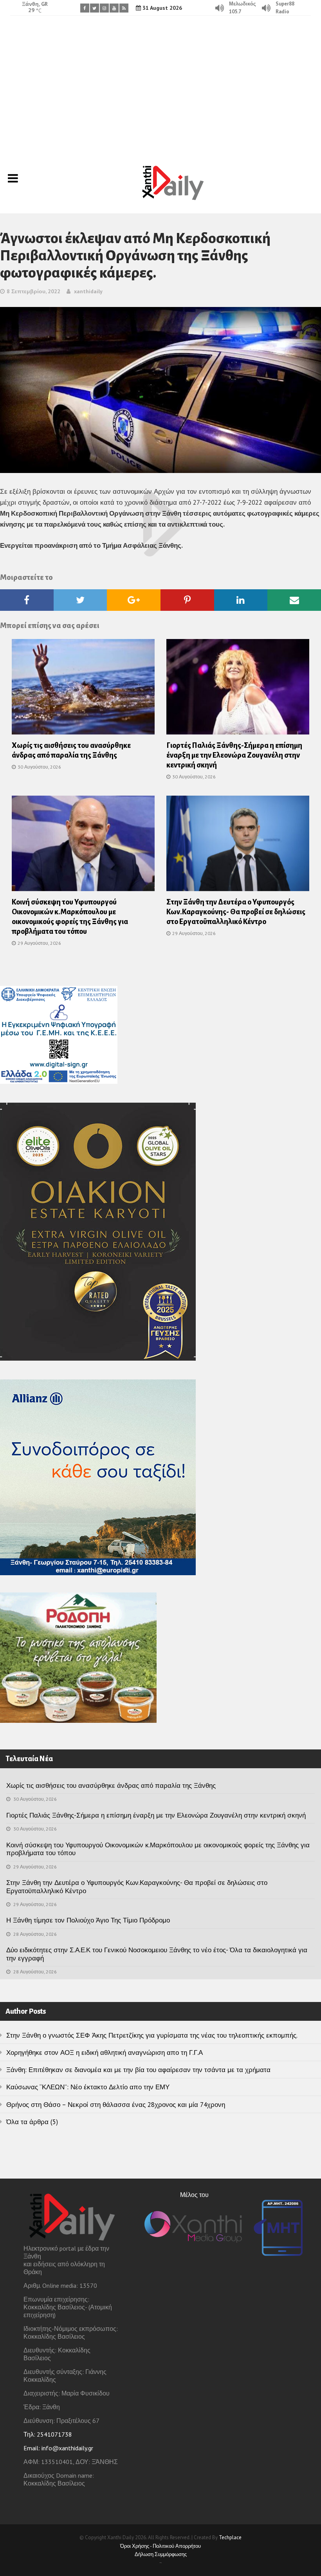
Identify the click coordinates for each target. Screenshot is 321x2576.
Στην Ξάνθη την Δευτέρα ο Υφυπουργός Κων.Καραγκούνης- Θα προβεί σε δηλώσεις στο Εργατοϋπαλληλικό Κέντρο (236, 912)
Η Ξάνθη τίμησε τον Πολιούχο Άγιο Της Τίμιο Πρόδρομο (88, 1920)
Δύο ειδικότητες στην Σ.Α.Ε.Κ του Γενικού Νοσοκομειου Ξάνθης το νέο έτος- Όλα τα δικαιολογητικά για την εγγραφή (157, 1954)
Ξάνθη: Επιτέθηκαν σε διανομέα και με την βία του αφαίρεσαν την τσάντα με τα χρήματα (138, 2070)
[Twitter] (95, 8)
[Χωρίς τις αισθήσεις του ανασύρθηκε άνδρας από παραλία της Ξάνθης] (83, 689)
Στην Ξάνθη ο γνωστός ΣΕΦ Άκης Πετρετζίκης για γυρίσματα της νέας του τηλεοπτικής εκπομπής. (152, 2035)
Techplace (230, 2537)
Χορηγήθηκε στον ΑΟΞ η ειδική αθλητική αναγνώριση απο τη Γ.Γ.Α (105, 2052)
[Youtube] (114, 8)
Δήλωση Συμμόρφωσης (161, 2554)
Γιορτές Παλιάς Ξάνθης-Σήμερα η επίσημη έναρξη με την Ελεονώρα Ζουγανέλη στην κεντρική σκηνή (234, 755)
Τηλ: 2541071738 (48, 2434)
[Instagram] (104, 8)
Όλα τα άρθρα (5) (32, 2122)
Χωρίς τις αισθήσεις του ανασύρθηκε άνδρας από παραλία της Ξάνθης (111, 1785)
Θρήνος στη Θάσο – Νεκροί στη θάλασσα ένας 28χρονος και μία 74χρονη (116, 2105)
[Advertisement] (160, 84)
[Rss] (124, 8)
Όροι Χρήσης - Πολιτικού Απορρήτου (160, 2546)
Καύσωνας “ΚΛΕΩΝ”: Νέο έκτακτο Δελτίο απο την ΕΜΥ (88, 2087)
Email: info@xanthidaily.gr (58, 2448)
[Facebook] (85, 8)
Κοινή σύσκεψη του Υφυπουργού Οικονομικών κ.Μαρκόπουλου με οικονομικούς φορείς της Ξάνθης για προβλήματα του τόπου (158, 1849)
